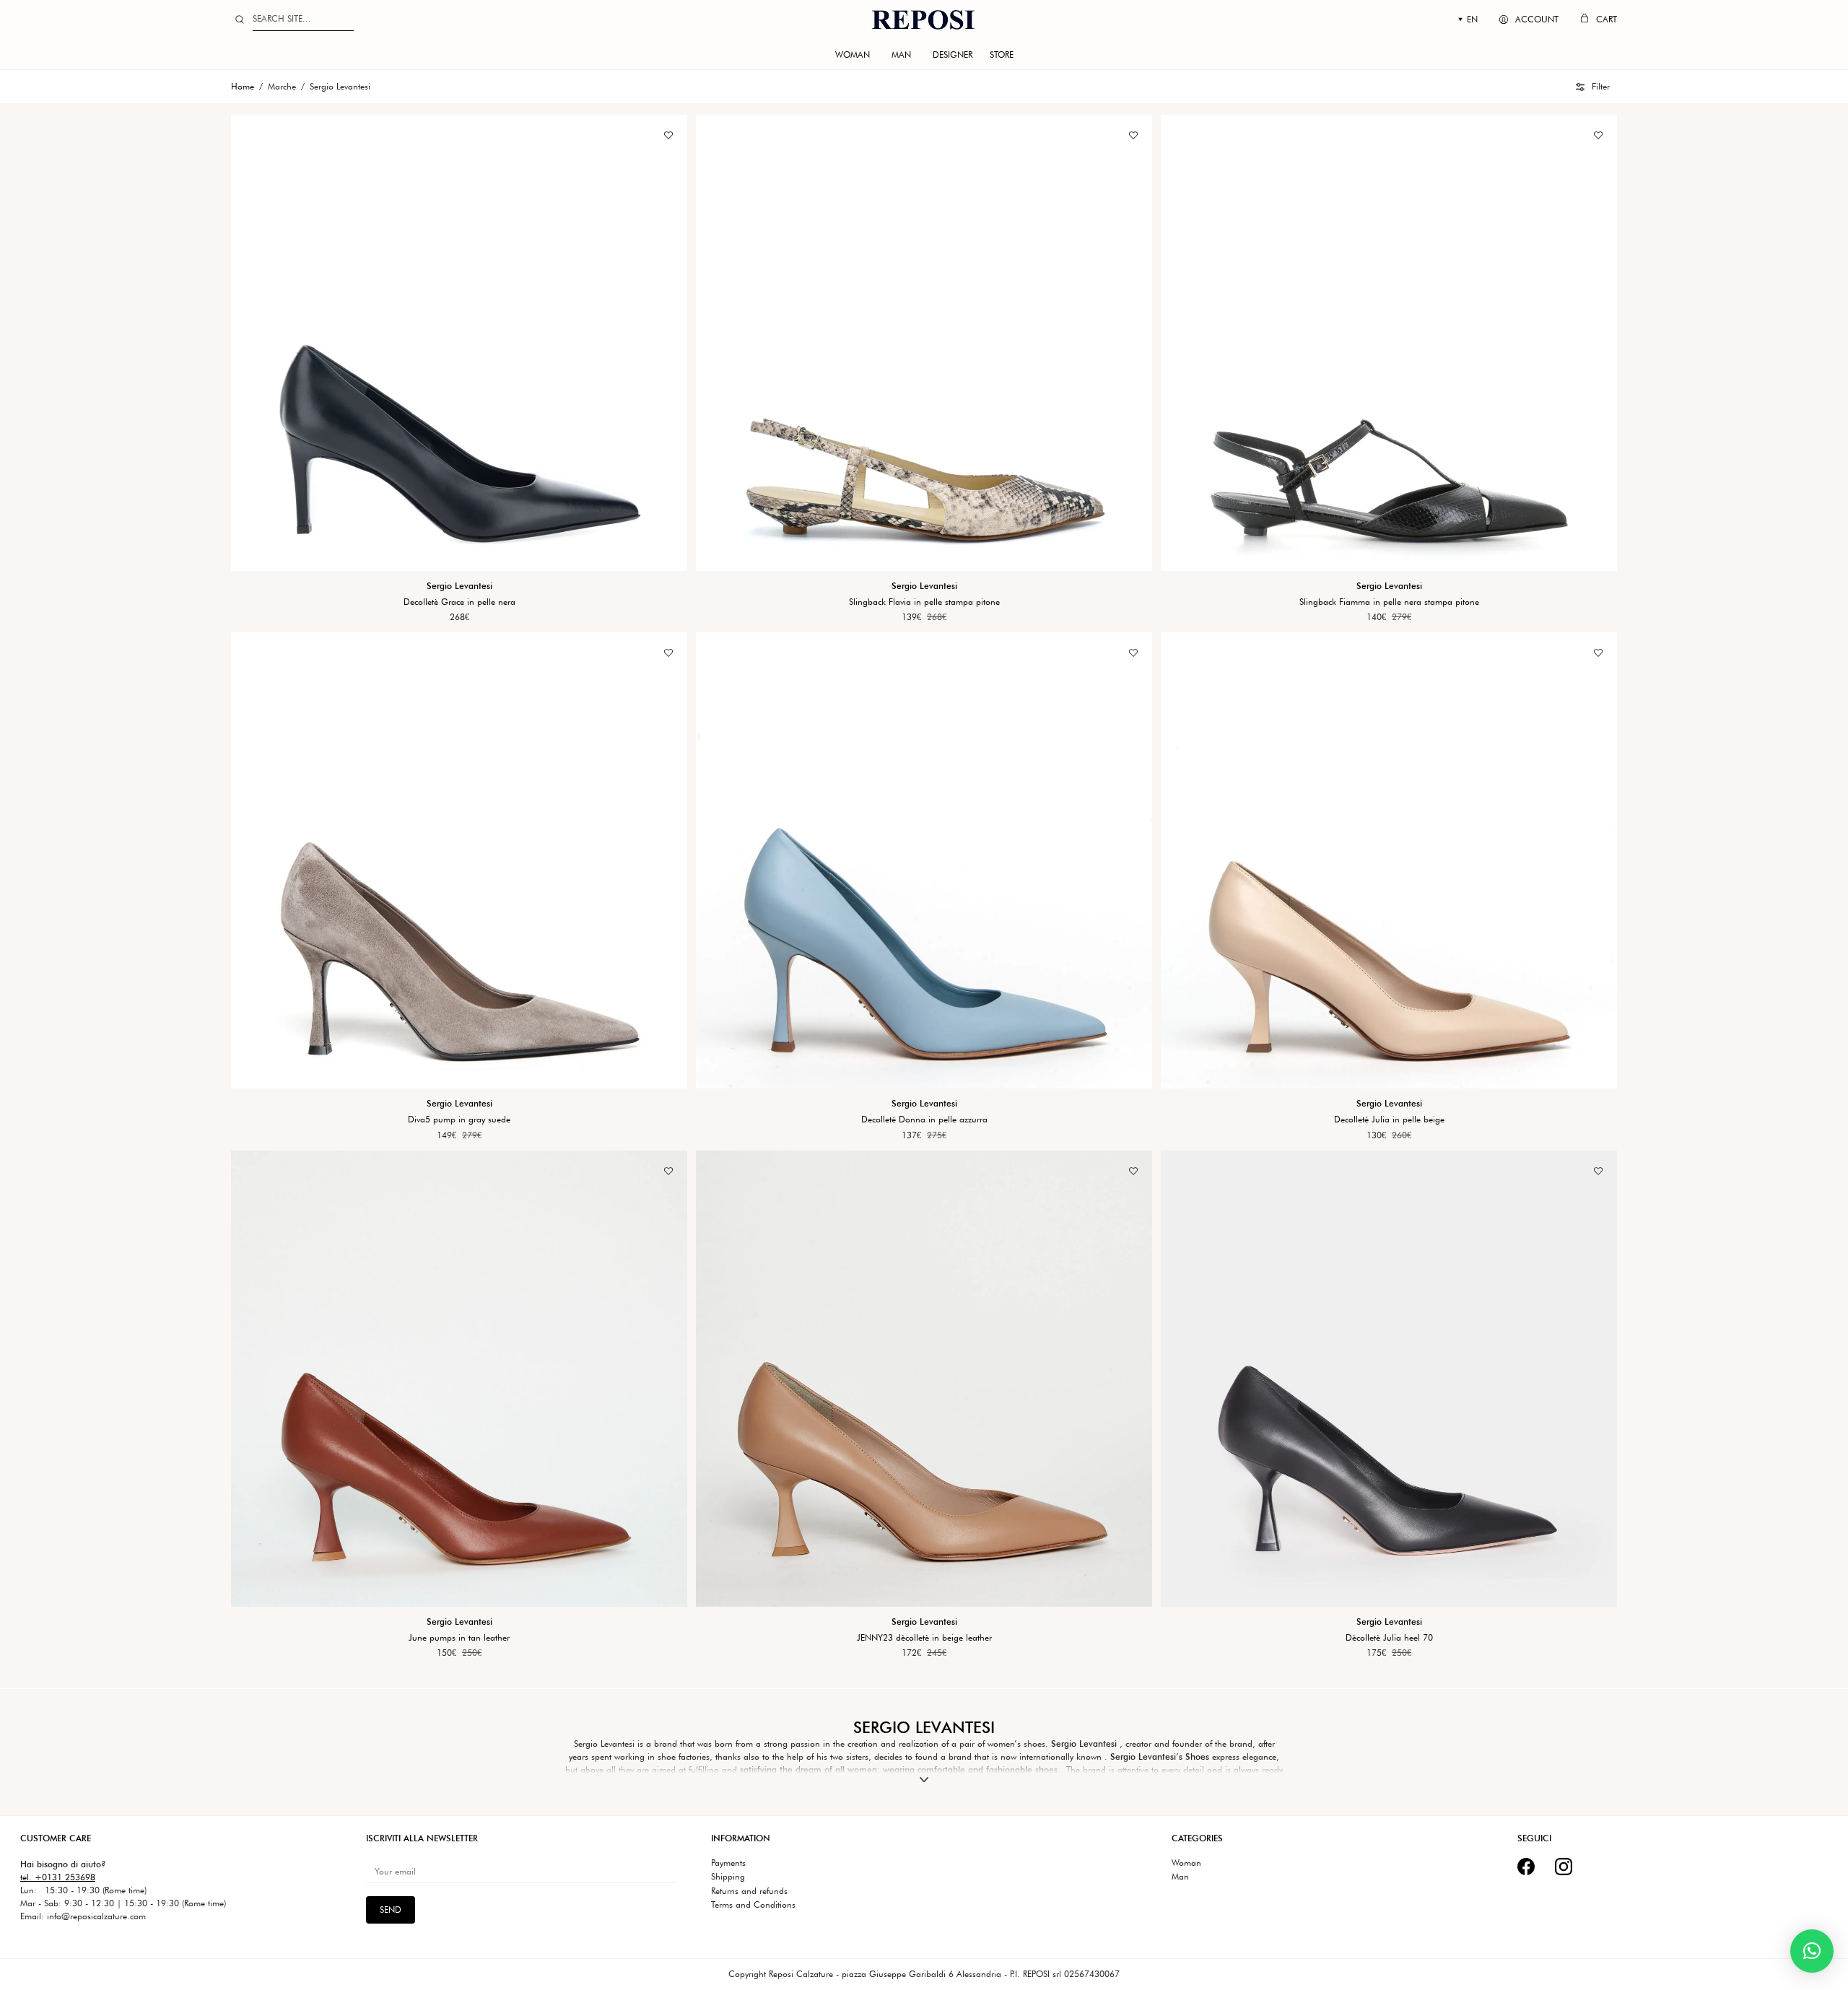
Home (243, 86)
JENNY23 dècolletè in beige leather (924, 1638)
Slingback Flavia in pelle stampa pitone (924, 602)
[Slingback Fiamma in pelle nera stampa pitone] (1389, 343)
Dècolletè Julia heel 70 (1389, 1638)
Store (1002, 54)
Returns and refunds (749, 1891)
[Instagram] (1564, 1867)
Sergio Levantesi (459, 586)
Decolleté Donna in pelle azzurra (924, 1120)
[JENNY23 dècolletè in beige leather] (924, 1379)
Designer (953, 54)
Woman (853, 54)
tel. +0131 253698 (58, 1877)
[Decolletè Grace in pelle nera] (459, 343)
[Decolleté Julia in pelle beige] (1389, 860)
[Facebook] (1526, 1867)
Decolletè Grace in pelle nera (459, 602)
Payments (728, 1863)
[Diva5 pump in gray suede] (459, 860)
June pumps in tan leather (459, 1638)
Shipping (728, 1877)
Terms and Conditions (753, 1905)
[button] (1593, 87)
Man (901, 54)
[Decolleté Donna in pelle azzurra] (924, 860)
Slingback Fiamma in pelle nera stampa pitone (1389, 602)
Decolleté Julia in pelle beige (1389, 1120)
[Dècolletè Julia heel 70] (1389, 1379)
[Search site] (240, 19)
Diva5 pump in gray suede (459, 1120)
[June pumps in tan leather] (459, 1379)
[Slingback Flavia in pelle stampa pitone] (924, 343)
